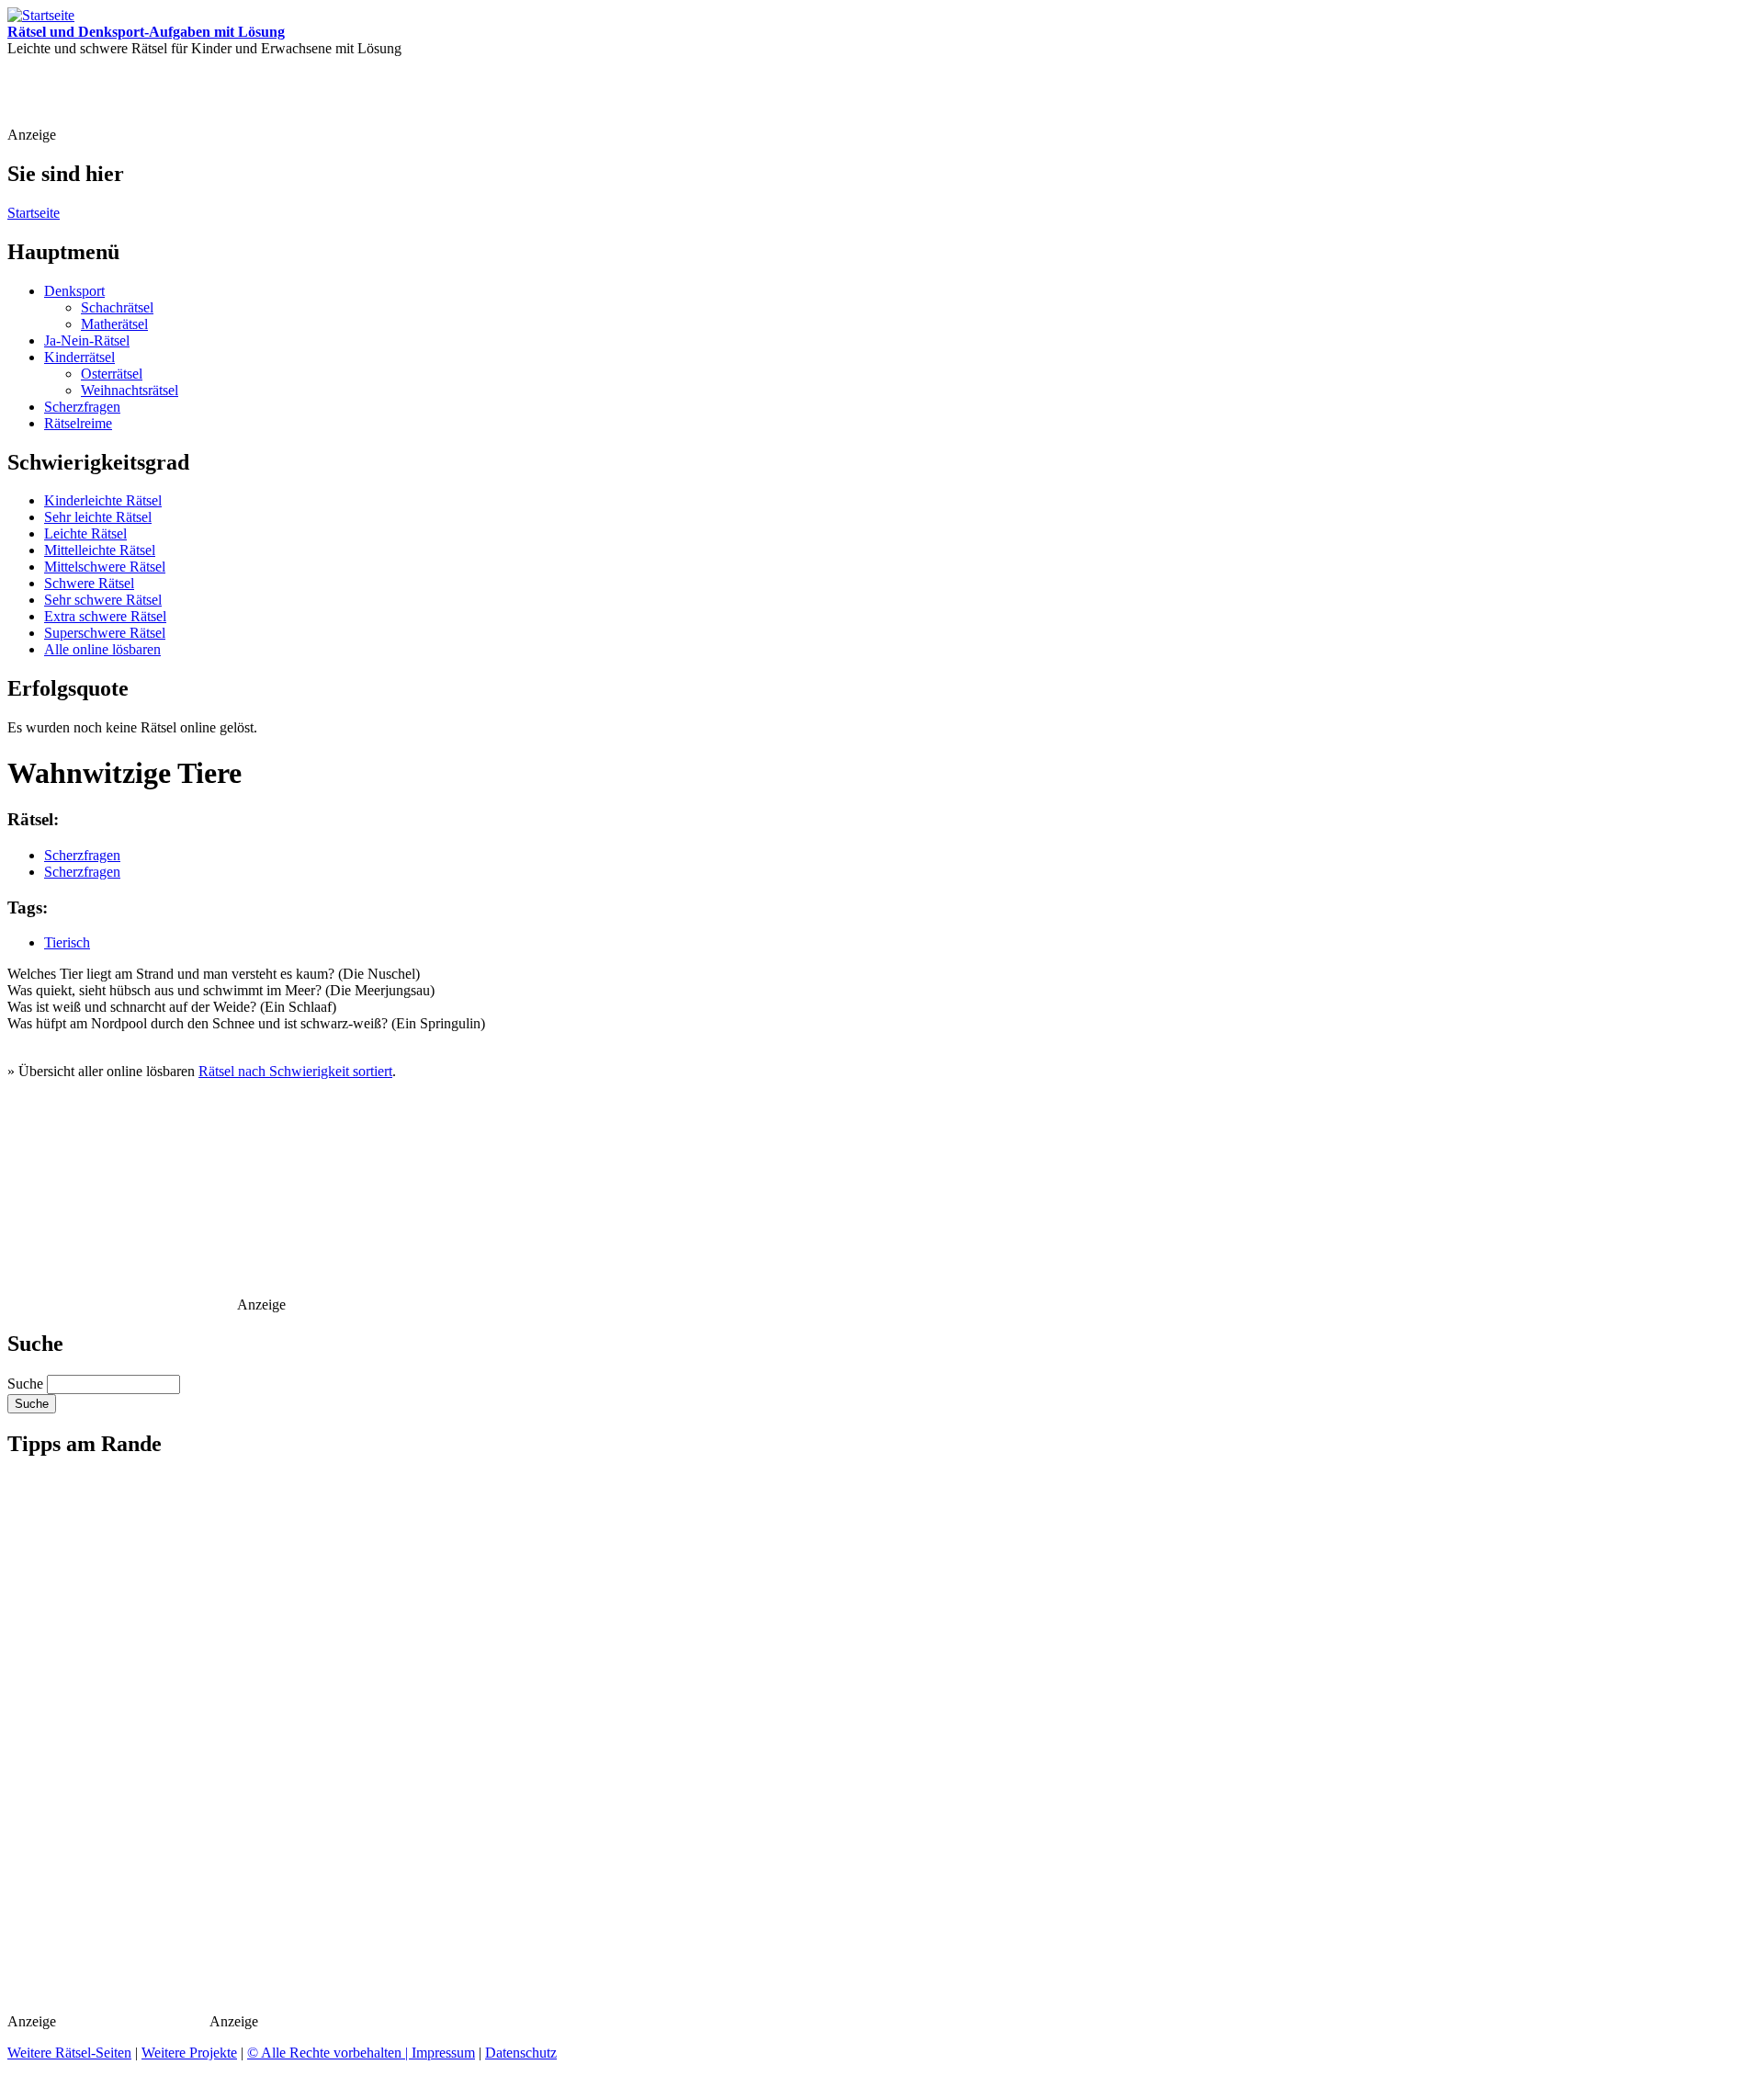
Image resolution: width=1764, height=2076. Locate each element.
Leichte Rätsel (85, 533)
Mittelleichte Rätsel (100, 550)
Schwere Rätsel (89, 583)
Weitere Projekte (189, 2053)
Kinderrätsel (79, 357)
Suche (27, 1384)
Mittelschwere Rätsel (105, 567)
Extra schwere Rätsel (105, 616)
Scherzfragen (82, 407)
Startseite (34, 213)
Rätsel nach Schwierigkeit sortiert (295, 1071)
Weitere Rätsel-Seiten (69, 2053)
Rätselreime (78, 423)
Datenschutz (521, 2053)
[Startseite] (41, 15)
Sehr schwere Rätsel (103, 600)
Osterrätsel (112, 374)
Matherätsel (114, 324)
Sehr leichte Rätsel (98, 517)
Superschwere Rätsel (105, 633)
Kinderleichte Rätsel (103, 500)
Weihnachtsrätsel (130, 390)
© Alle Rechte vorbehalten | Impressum (361, 2053)
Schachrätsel (117, 307)
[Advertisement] (394, 98)
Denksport (74, 291)
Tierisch (67, 942)
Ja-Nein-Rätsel (87, 340)
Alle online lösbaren (102, 649)
